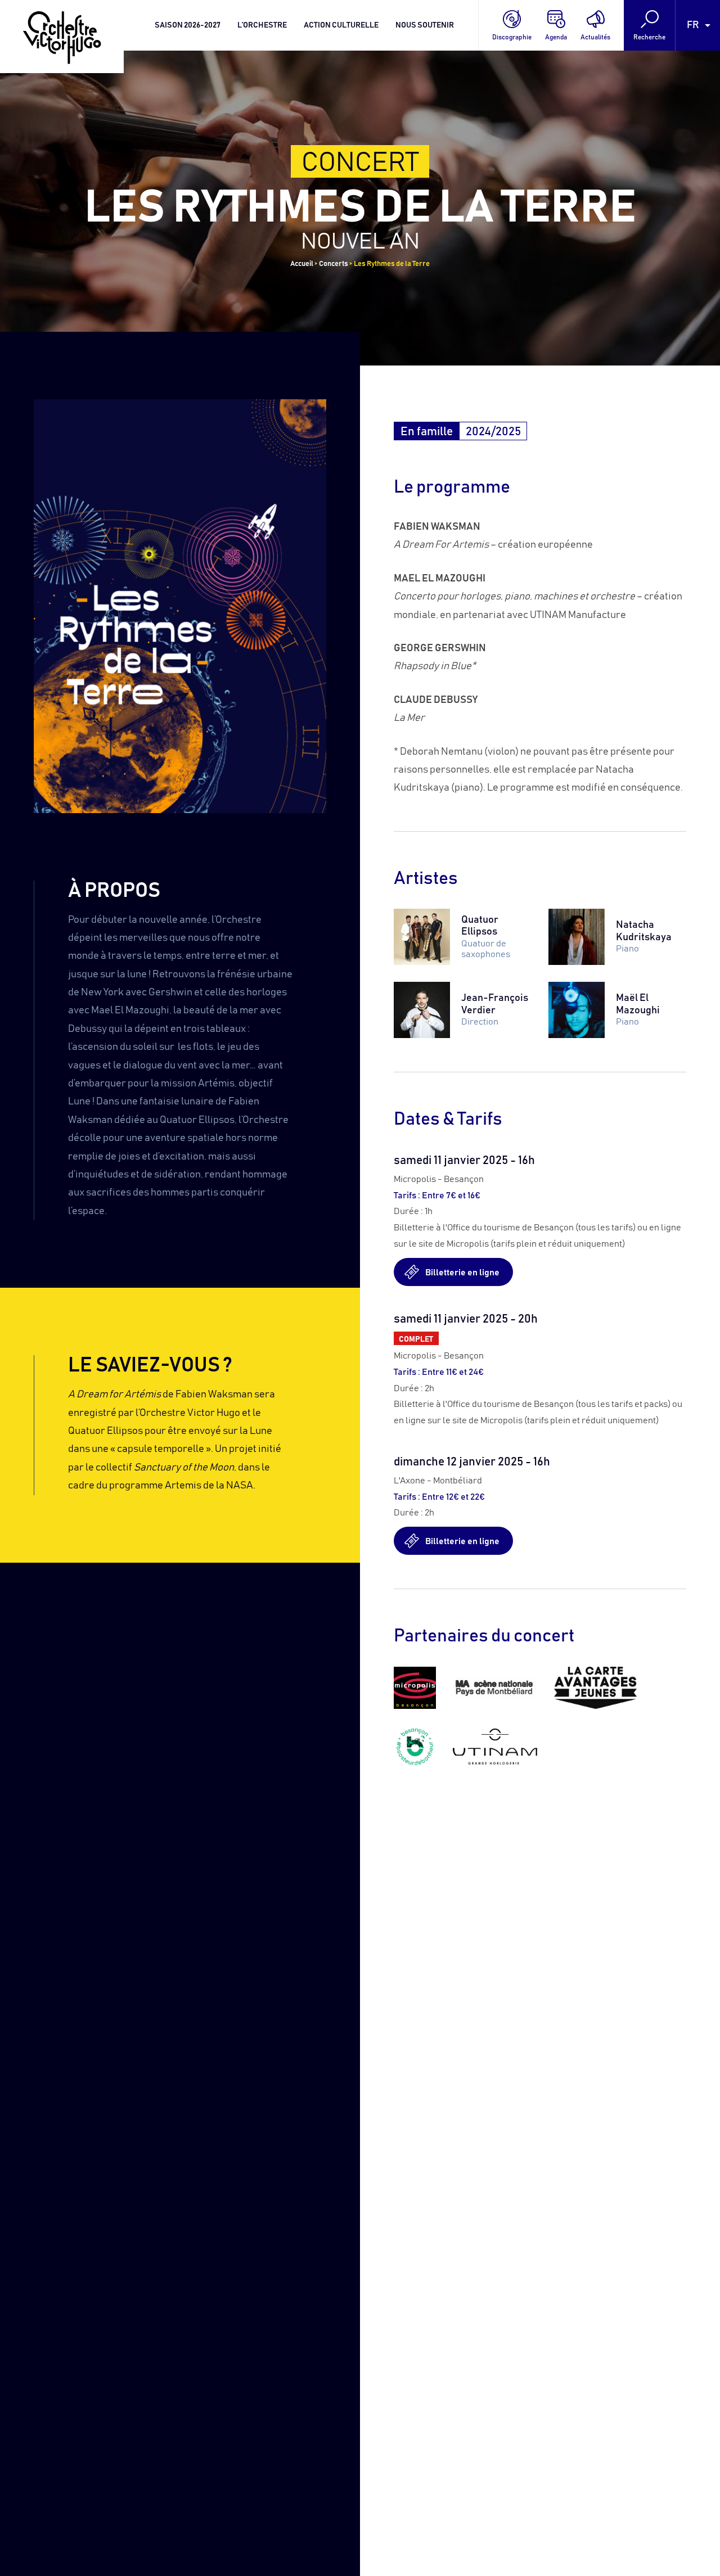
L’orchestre (262, 25)
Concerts (334, 264)
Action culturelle (341, 25)
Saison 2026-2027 (188, 25)
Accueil (302, 264)
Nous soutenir (425, 25)
